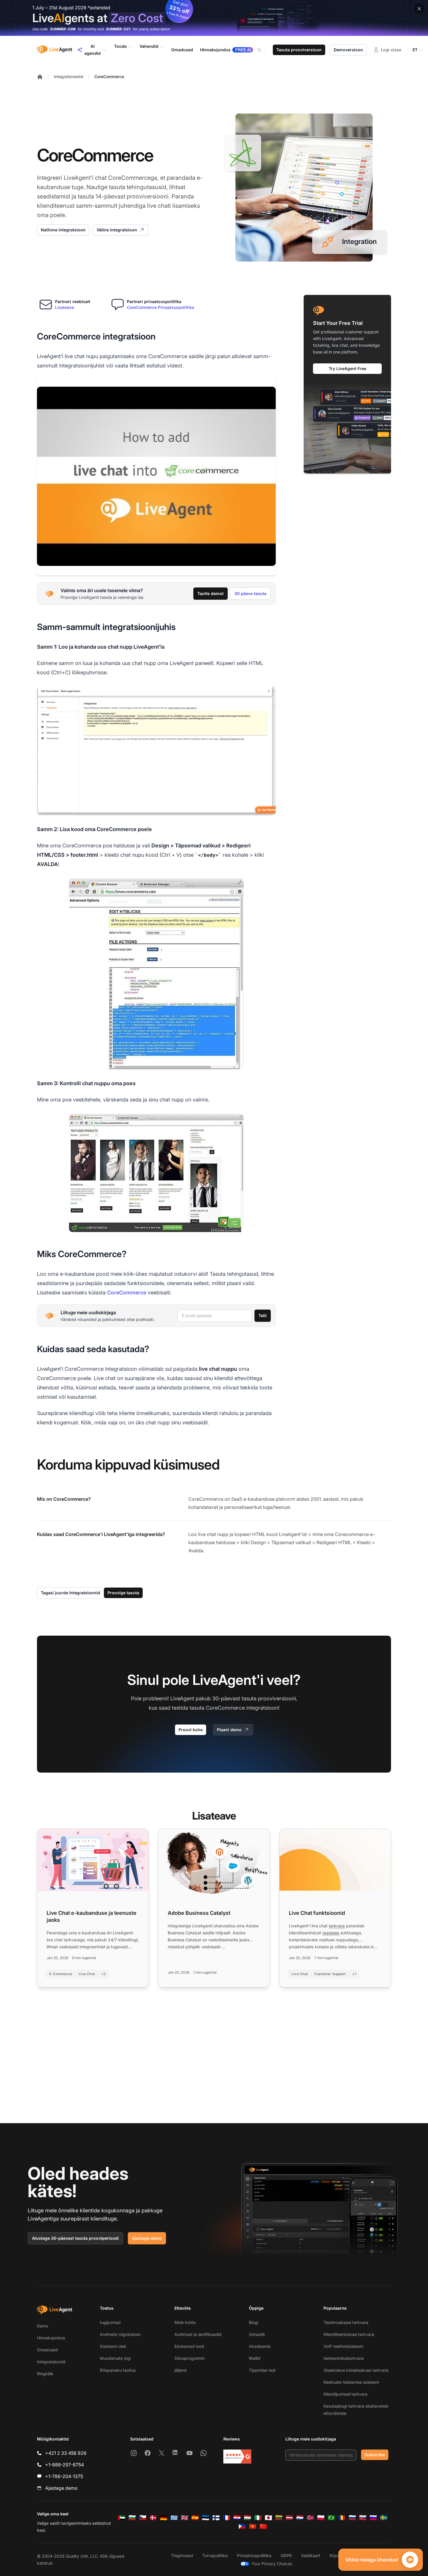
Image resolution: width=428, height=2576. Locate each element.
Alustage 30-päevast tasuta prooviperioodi (75, 2238)
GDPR (286, 2555)
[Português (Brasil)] (331, 2518)
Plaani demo (229, 1730)
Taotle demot (211, 593)
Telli (263, 1316)
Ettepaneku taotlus (118, 2370)
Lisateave (64, 307)
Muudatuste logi (115, 2358)
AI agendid (93, 50)
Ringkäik (45, 2374)
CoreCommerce (109, 76)
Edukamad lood (189, 2346)
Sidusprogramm (190, 2358)
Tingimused (182, 2555)
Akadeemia (260, 2346)
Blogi (254, 2322)
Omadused (47, 2350)
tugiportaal (110, 2322)
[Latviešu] (289, 2518)
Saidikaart (311, 2555)
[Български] (132, 2518)
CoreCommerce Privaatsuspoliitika (161, 307)
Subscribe (375, 2455)
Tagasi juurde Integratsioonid (70, 1593)
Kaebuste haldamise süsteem (351, 2382)
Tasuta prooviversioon (299, 50)
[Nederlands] (300, 2518)
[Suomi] (216, 2518)
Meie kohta (185, 2322)
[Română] (342, 2518)
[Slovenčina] (363, 2518)
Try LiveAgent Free (347, 368)
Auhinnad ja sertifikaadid (198, 2334)
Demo (43, 2326)
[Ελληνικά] (174, 2518)
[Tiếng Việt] (253, 2526)
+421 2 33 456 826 (66, 2453)
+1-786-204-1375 (64, 2476)
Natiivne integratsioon (63, 230)
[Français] (227, 2518)
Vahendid (149, 46)
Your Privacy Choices (272, 2564)
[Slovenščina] (373, 2518)
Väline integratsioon (117, 230)
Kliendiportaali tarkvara (345, 2394)
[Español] (195, 2518)
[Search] (263, 50)
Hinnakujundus (51, 2338)
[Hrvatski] (237, 2518)
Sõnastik (257, 2334)
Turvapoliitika (215, 2555)
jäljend (181, 2370)
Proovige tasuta (123, 1593)
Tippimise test (262, 2370)
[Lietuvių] (279, 2518)
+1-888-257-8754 (64, 2465)
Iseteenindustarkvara (344, 2358)
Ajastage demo (147, 2238)
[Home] (40, 77)
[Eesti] (206, 2518)
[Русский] (352, 2518)
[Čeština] (143, 2518)
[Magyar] (247, 2518)
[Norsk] (310, 2518)
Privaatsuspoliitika (254, 2555)
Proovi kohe (191, 1730)
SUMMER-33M (63, 29)
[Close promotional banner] (419, 9)
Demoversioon (348, 50)
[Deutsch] (164, 2518)
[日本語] (268, 2518)
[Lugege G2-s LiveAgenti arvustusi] (237, 2457)
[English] (185, 2518)
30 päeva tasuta (250, 593)
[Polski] (321, 2518)
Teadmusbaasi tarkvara (346, 2322)
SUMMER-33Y (118, 29)
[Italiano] (258, 2518)
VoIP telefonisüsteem (343, 2346)
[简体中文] (263, 2526)
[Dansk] (153, 2518)
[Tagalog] (242, 2526)
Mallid (255, 2358)
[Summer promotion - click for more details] (214, 18)
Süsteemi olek (113, 2346)
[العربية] (122, 2518)
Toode (120, 46)
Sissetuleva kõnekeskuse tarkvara (356, 2370)
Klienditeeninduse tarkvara (349, 2334)
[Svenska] (384, 2518)
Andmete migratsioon (120, 2334)
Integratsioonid (69, 76)
